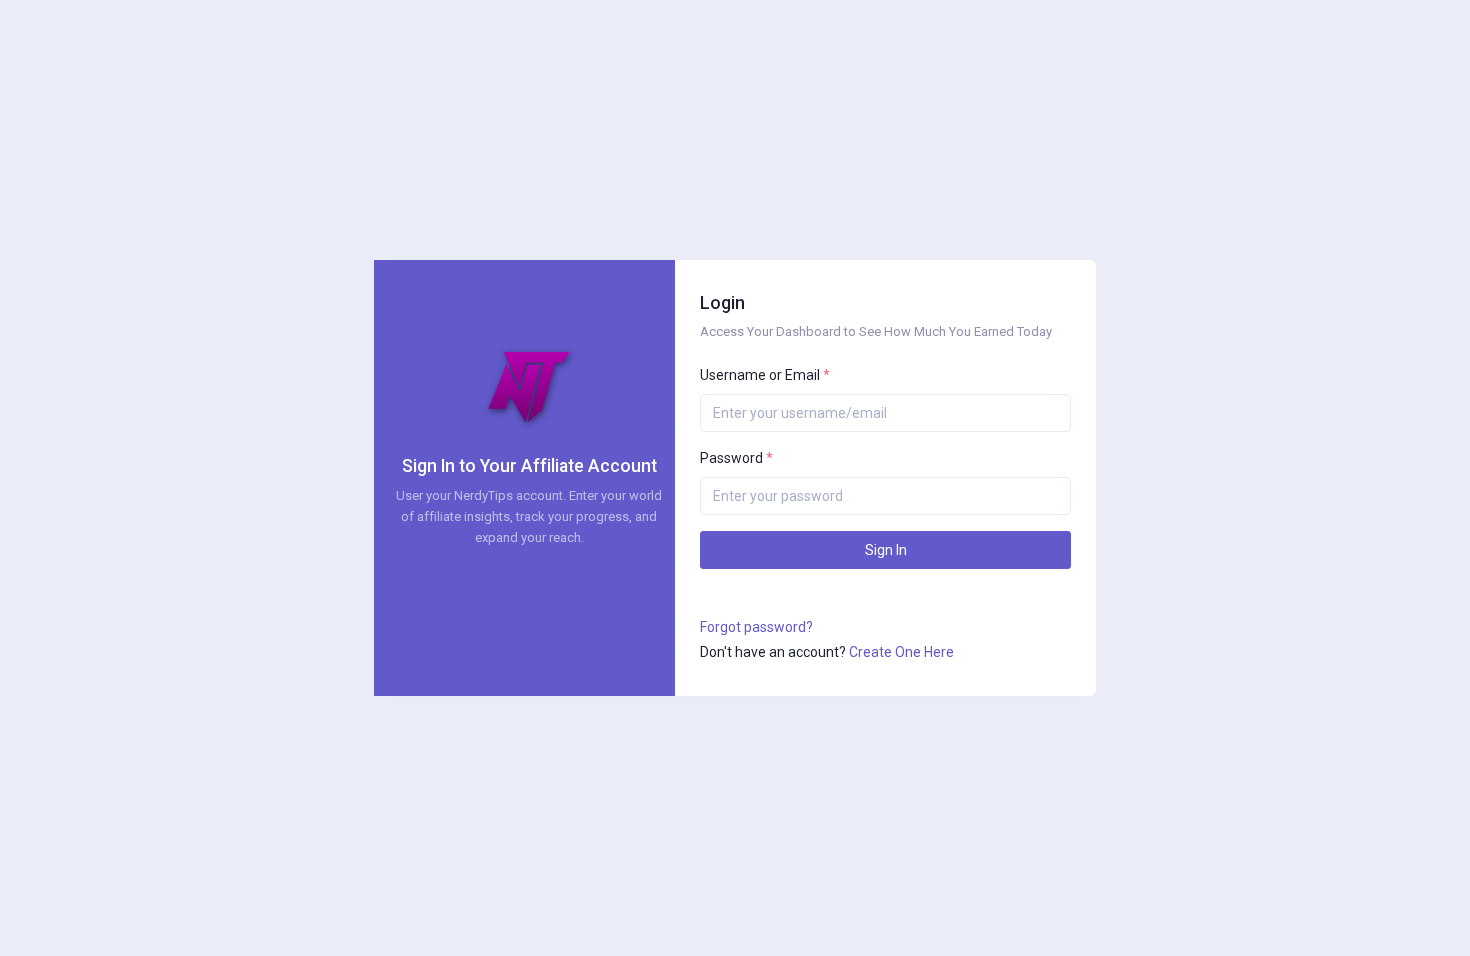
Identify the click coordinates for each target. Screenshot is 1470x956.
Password (736, 458)
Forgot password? (756, 627)
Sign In (886, 550)
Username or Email (765, 375)
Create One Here (901, 652)
